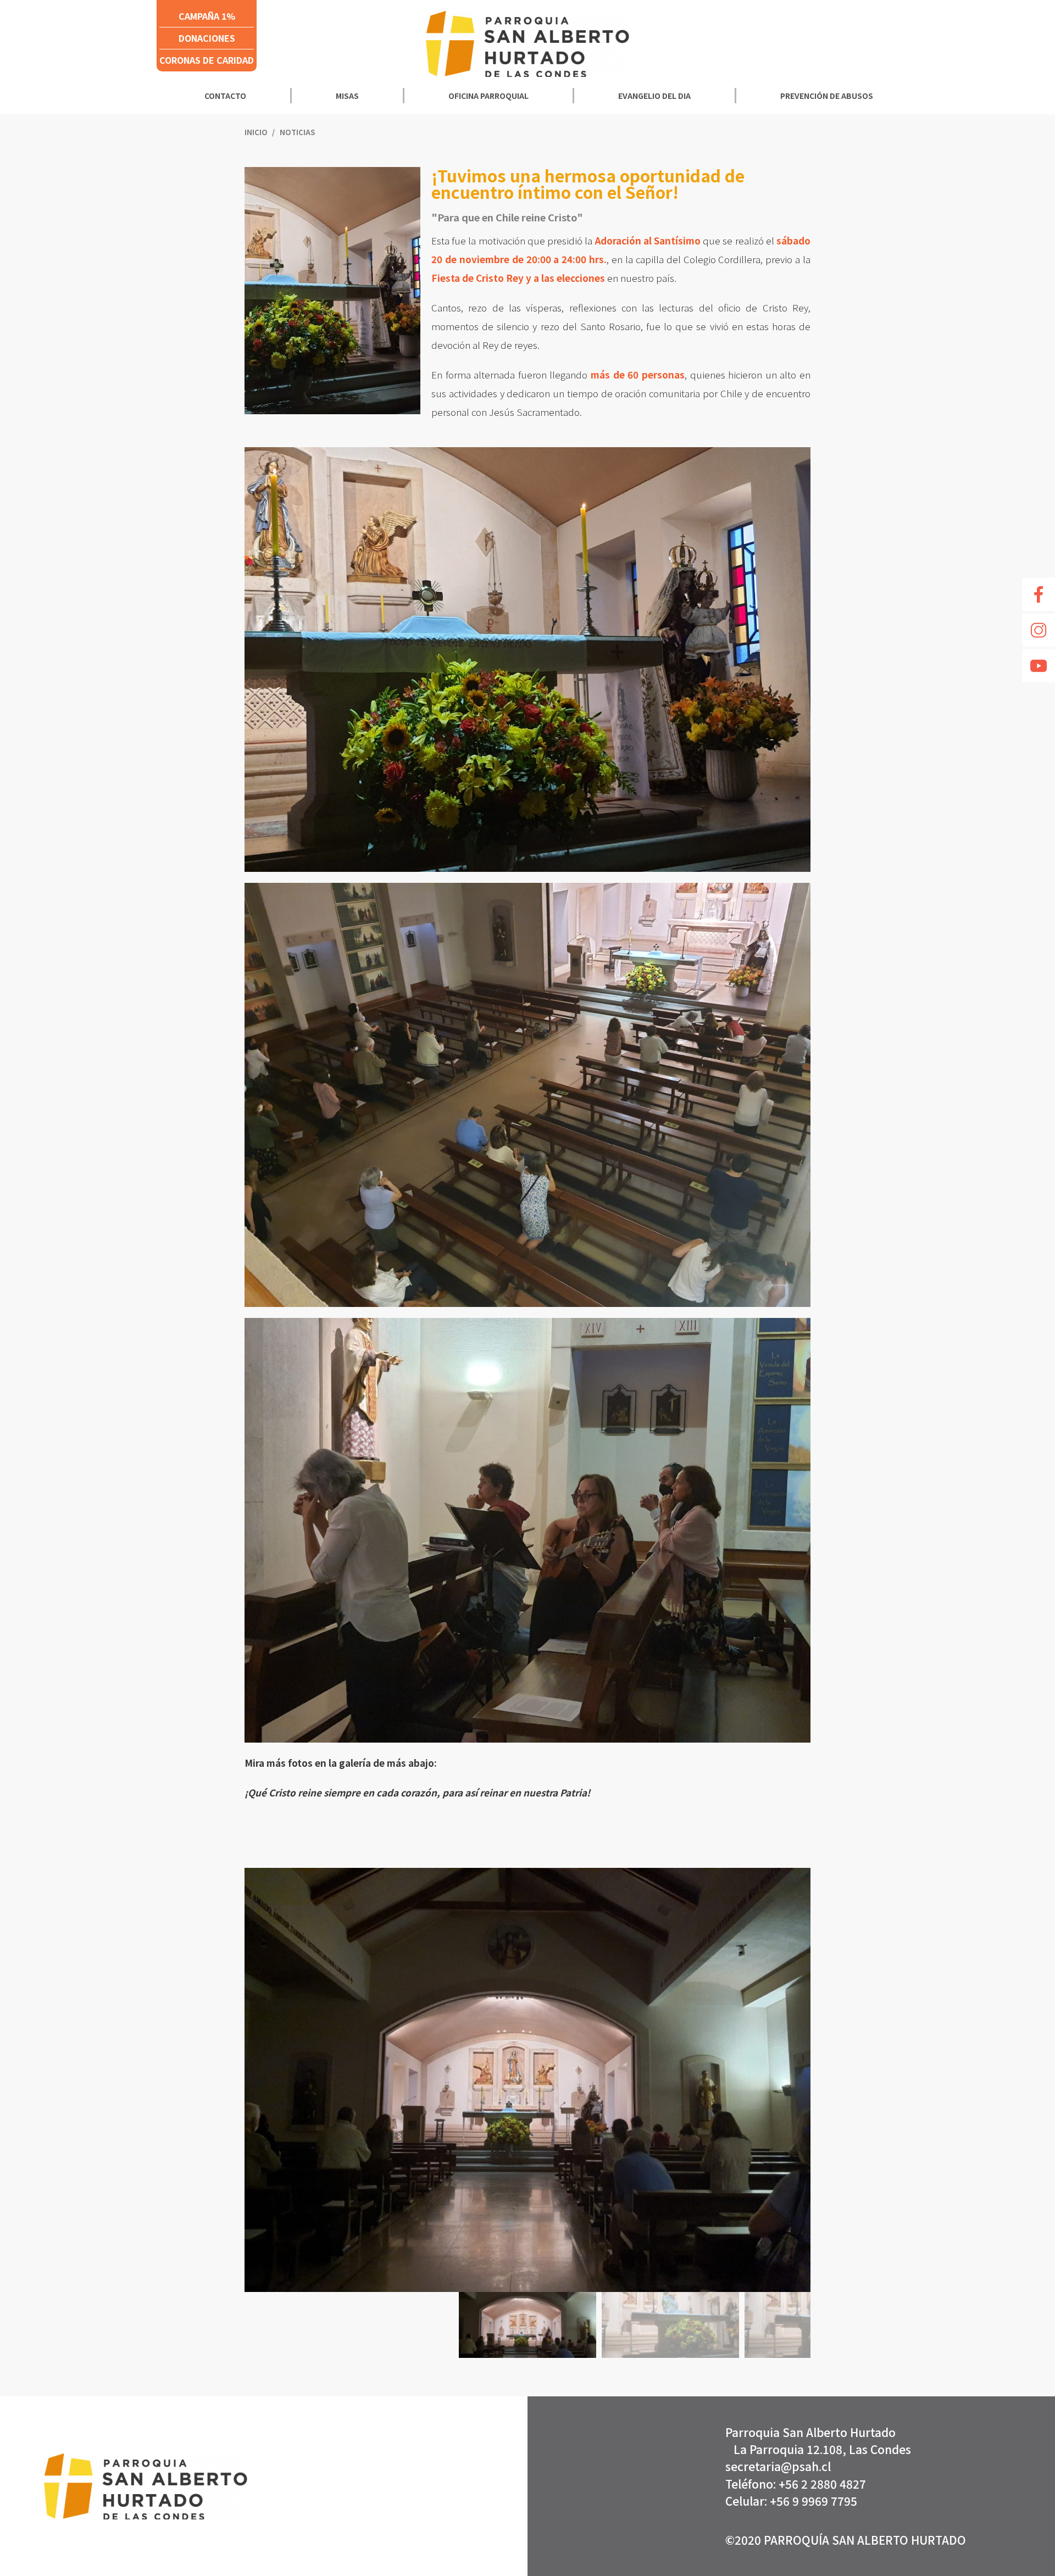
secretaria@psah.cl (778, 2466)
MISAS (347, 96)
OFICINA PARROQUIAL (488, 96)
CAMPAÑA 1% (207, 16)
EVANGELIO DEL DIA (654, 96)
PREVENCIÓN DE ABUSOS (827, 96)
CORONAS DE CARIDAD (207, 60)
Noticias (297, 132)
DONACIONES (207, 38)
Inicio (257, 132)
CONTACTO (225, 96)
